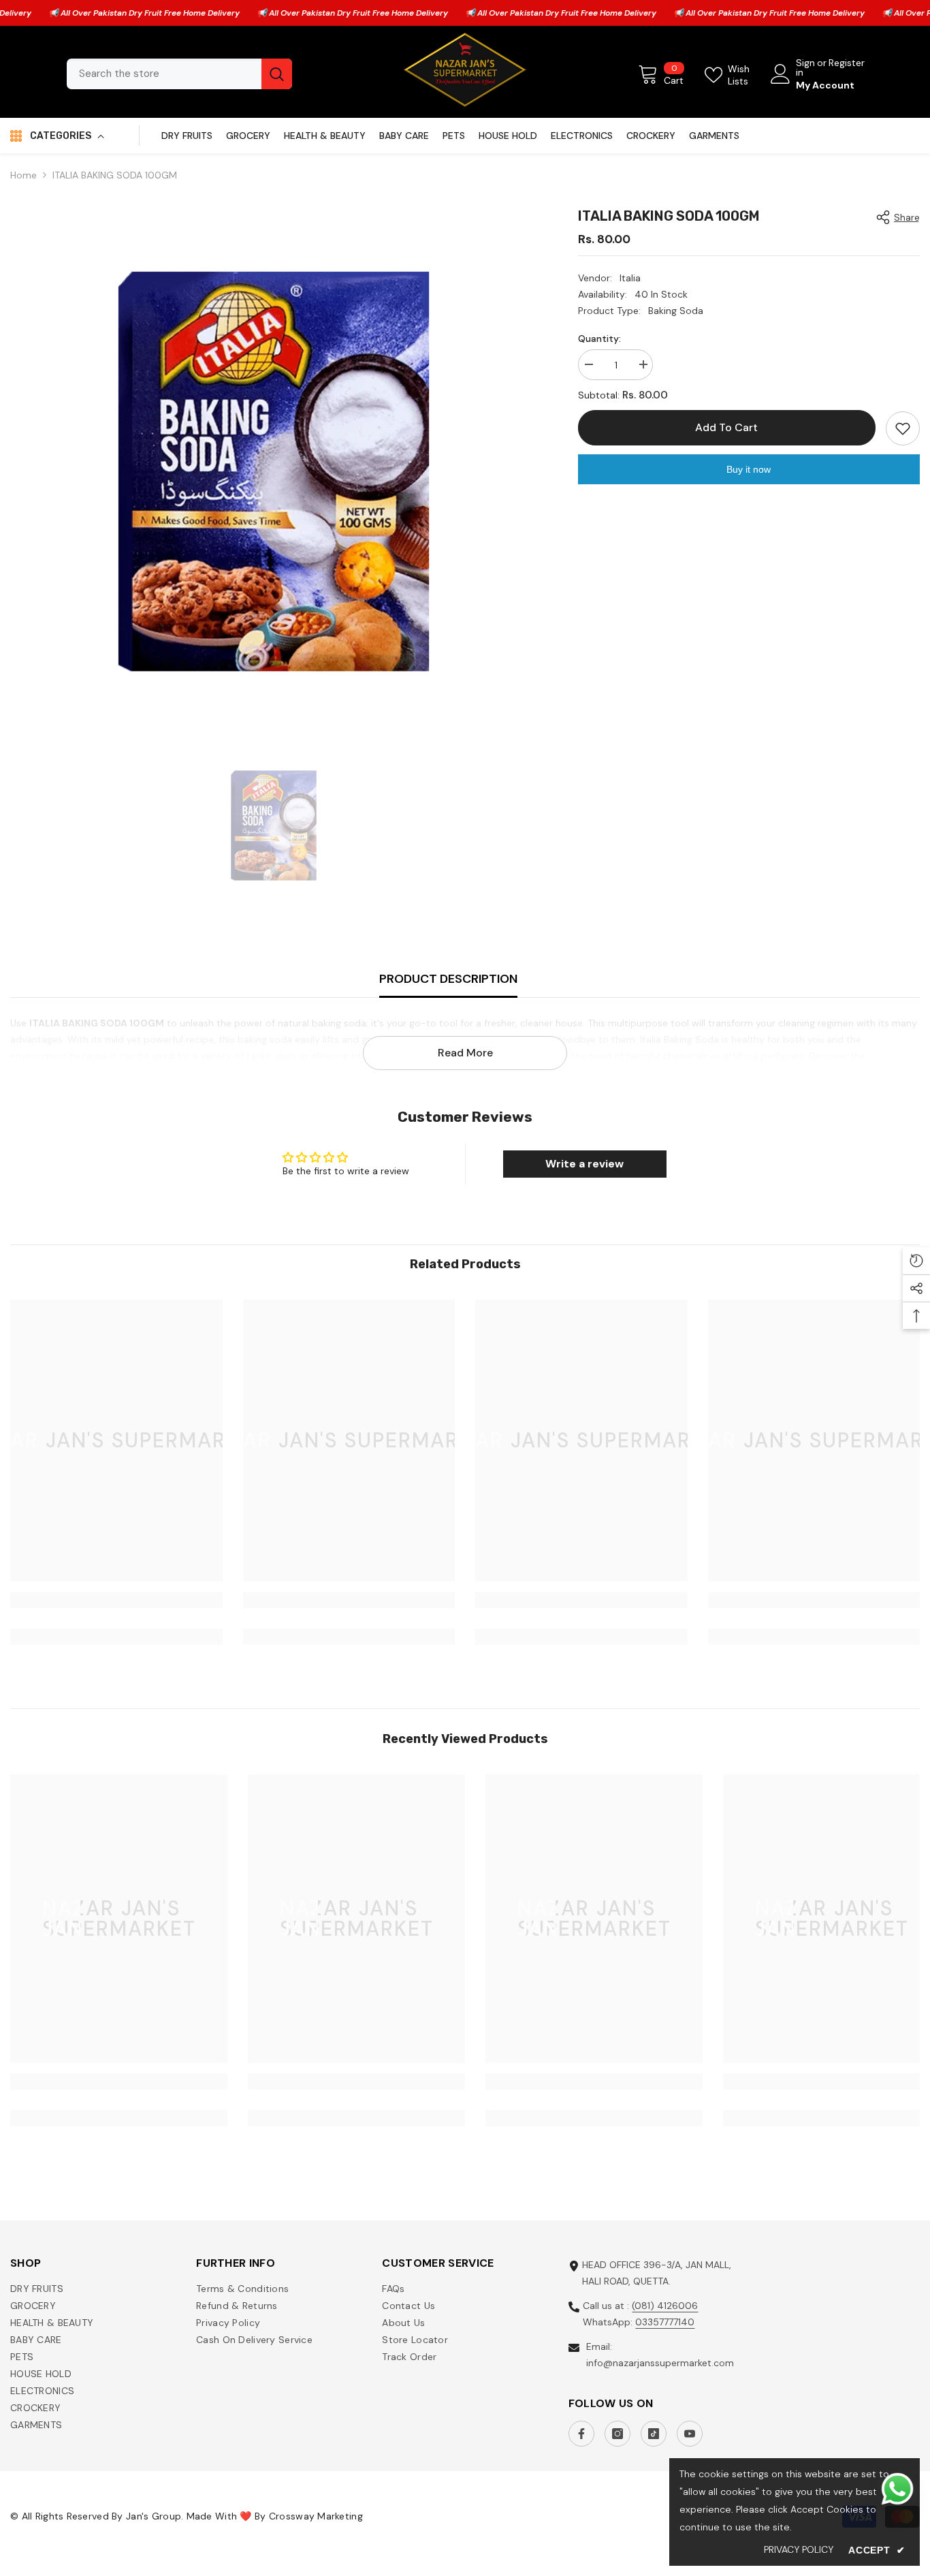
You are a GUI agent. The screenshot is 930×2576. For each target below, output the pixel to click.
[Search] (179, 74)
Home (23, 175)
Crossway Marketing (316, 2516)
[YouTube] (690, 2434)
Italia (630, 278)
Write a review (584, 1164)
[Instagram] (618, 2434)
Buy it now (749, 469)
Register (847, 63)
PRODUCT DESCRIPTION (448, 979)
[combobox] (164, 74)
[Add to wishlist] (903, 428)
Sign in (805, 67)
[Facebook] (581, 2434)
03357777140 (665, 2322)
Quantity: (599, 339)
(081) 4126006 (665, 2306)
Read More (465, 1053)
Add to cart (726, 427)
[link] (116, 1600)
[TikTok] (654, 2434)
